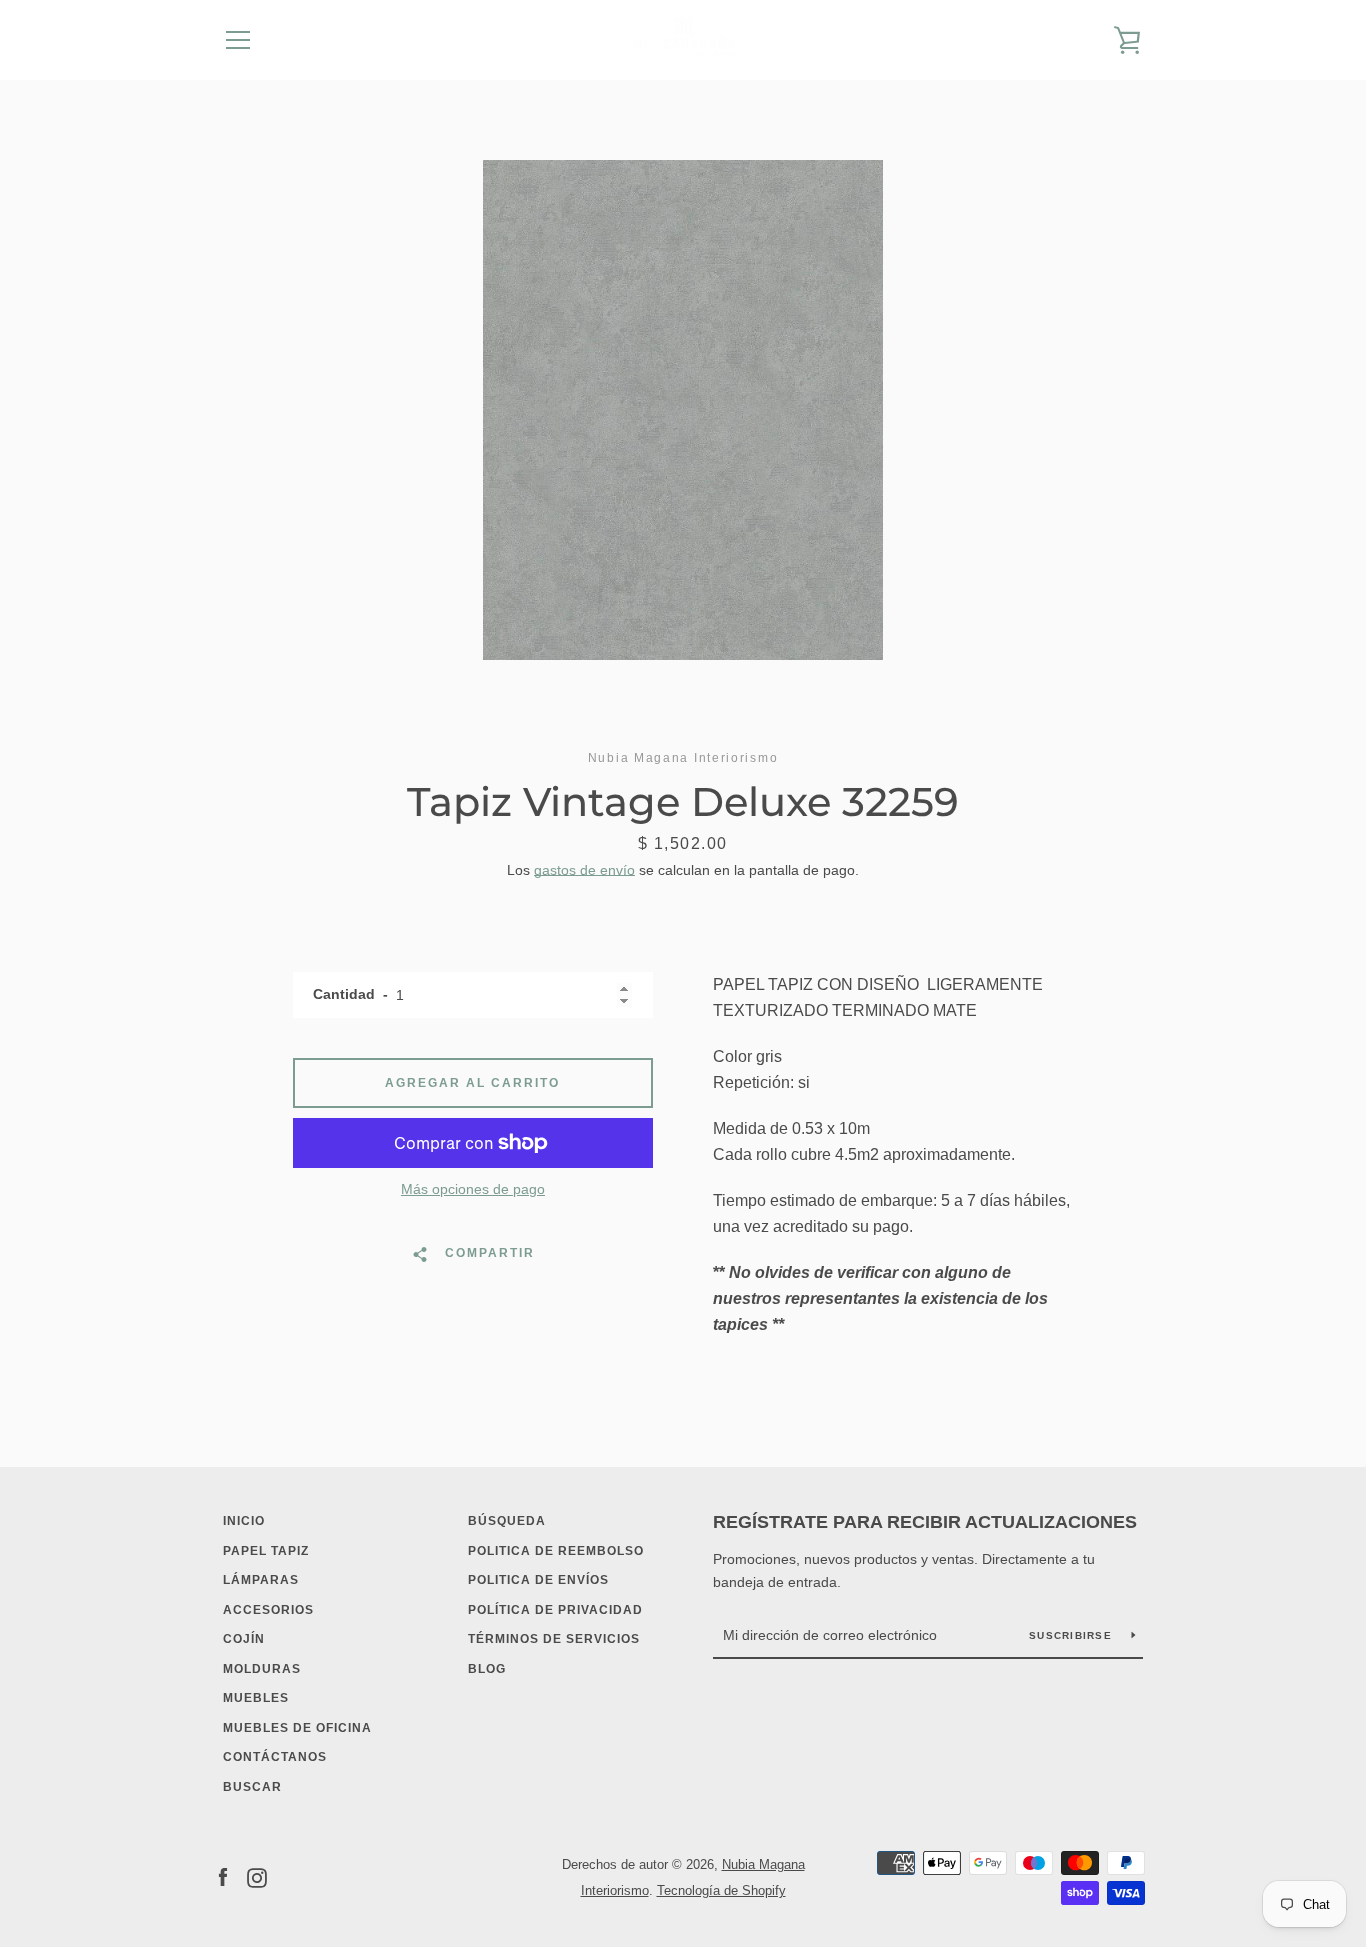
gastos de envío (584, 870)
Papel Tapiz (266, 1551)
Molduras (262, 1669)
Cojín (244, 1639)
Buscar (252, 1787)
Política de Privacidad (555, 1610)
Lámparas (261, 1580)
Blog (487, 1669)
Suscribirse (1072, 1635)
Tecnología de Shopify (721, 1890)
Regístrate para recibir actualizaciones (925, 1522)
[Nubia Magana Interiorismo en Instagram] (257, 1876)
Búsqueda (507, 1521)
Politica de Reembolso (556, 1551)
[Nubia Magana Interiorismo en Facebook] (223, 1876)
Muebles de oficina (297, 1728)
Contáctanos (275, 1757)
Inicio (244, 1521)
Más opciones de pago (473, 1189)
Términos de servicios (554, 1639)
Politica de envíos (538, 1580)
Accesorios (268, 1610)
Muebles (256, 1698)
